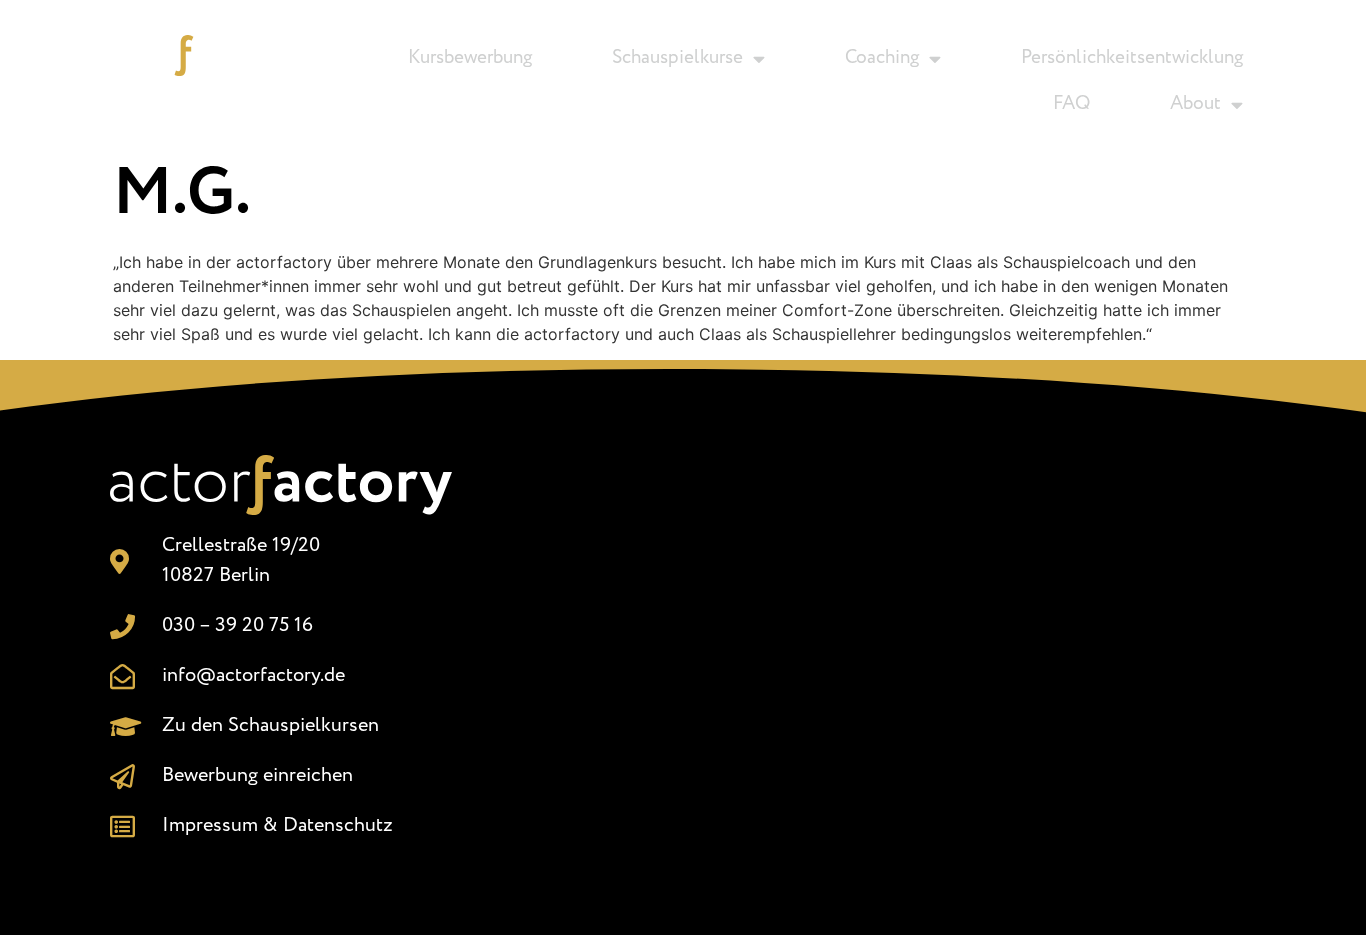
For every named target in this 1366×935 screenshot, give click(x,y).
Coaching (882, 58)
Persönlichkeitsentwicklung (1132, 58)
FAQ (1071, 104)
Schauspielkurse (677, 58)
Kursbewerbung (470, 58)
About (1195, 104)
